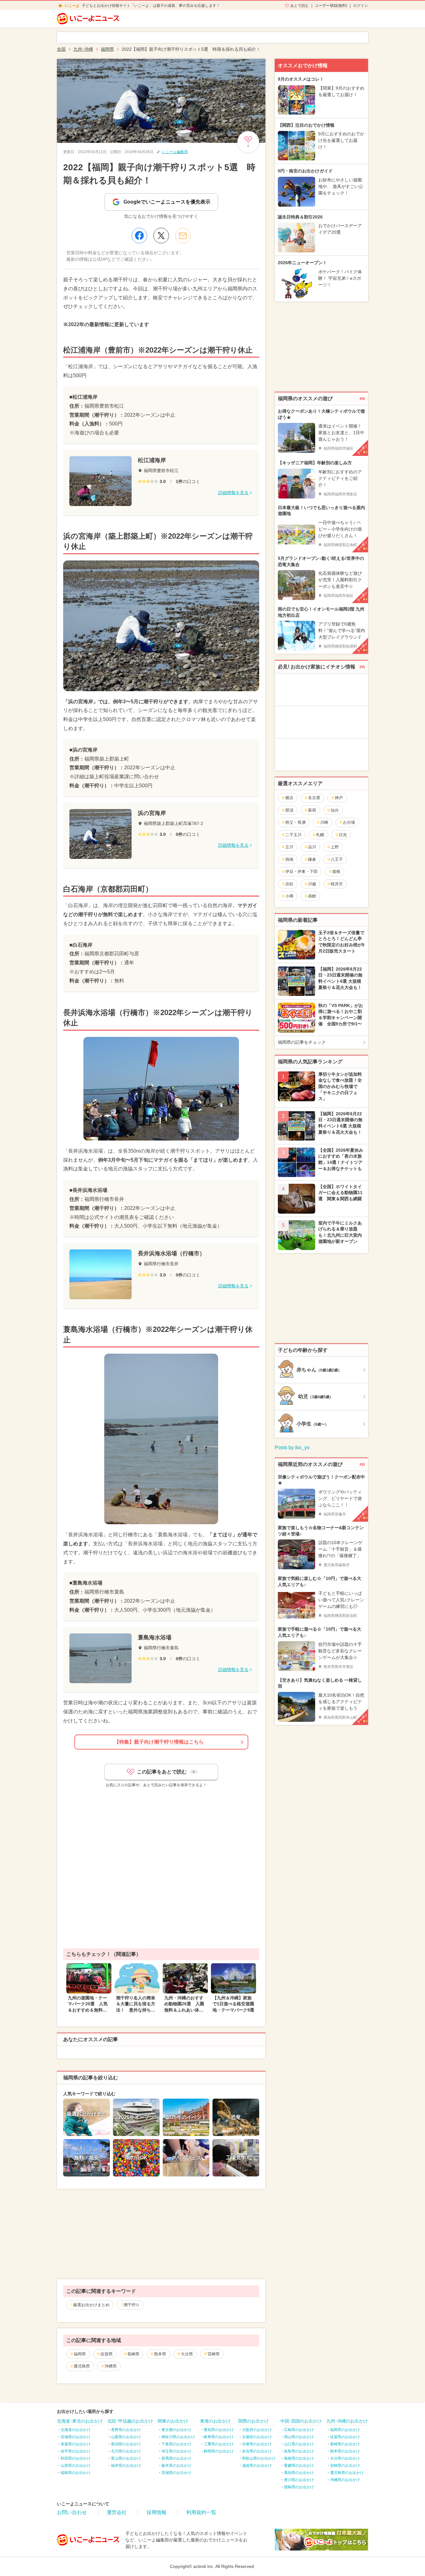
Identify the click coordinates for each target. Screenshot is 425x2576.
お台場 (349, 822)
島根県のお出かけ (299, 2458)
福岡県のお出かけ (345, 2430)
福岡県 (80, 2354)
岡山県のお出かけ (299, 2437)
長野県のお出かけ (126, 2430)
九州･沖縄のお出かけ (347, 2421)
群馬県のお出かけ (176, 2458)
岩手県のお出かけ (76, 2451)
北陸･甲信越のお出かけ (130, 2421)
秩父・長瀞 (295, 822)
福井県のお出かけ (126, 2466)
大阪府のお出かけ (257, 2430)
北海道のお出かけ (76, 2430)
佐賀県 (107, 2354)
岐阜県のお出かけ (219, 2437)
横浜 (289, 798)
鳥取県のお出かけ (299, 2451)
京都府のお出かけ (257, 2437)
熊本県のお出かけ (345, 2451)
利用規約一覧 (201, 2512)
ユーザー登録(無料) (331, 6)
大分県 (187, 2354)
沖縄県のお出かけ (345, 2480)
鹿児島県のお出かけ (347, 2473)
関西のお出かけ (254, 2421)
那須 (289, 810)
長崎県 (133, 2354)
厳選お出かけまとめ (91, 2305)
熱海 (289, 859)
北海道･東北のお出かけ (80, 2421)
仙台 (335, 810)
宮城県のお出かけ (76, 2437)
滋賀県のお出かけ (257, 2466)
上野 (335, 847)
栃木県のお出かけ (176, 2466)
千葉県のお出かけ (176, 2444)
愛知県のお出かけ (219, 2430)
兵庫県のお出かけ (257, 2444)
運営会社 (117, 2512)
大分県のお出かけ (345, 2458)
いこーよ (72, 6)
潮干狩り (132, 2305)
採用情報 (156, 2512)
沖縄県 (111, 2366)
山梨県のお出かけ (126, 2437)
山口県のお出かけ (299, 2444)
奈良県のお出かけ (257, 2451)
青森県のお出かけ (76, 2444)
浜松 (289, 884)
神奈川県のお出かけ (178, 2437)
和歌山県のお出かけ (259, 2458)
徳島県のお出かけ (299, 2487)
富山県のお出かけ (126, 2458)
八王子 (337, 859)
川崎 (324, 822)
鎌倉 (312, 859)
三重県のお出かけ (219, 2444)
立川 (289, 847)
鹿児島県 (82, 2366)
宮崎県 (214, 2354)
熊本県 (160, 2354)
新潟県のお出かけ (126, 2444)
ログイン (361, 6)
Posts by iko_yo (292, 1447)
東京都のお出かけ (176, 2430)
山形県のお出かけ (76, 2466)
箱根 (336, 871)
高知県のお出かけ (299, 2473)
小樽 (289, 896)
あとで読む (300, 6)
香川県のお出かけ (299, 2480)
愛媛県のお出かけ (299, 2466)
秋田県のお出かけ (76, 2458)
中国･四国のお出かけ (301, 2421)
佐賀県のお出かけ (345, 2437)
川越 (312, 884)
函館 (312, 896)
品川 (312, 847)
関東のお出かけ (173, 2421)
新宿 (312, 810)
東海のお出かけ (215, 2421)
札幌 (320, 835)
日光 (343, 835)
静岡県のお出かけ (219, 2451)
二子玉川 (293, 835)
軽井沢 (337, 884)
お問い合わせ (72, 2512)
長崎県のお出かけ (345, 2444)
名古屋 (314, 798)
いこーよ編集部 (175, 152)
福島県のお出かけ (76, 2473)
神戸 (339, 798)
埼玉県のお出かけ (176, 2451)
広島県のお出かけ (299, 2430)
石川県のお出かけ (126, 2451)
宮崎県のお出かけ (345, 2466)
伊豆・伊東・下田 (301, 871)
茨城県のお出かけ (176, 2473)
